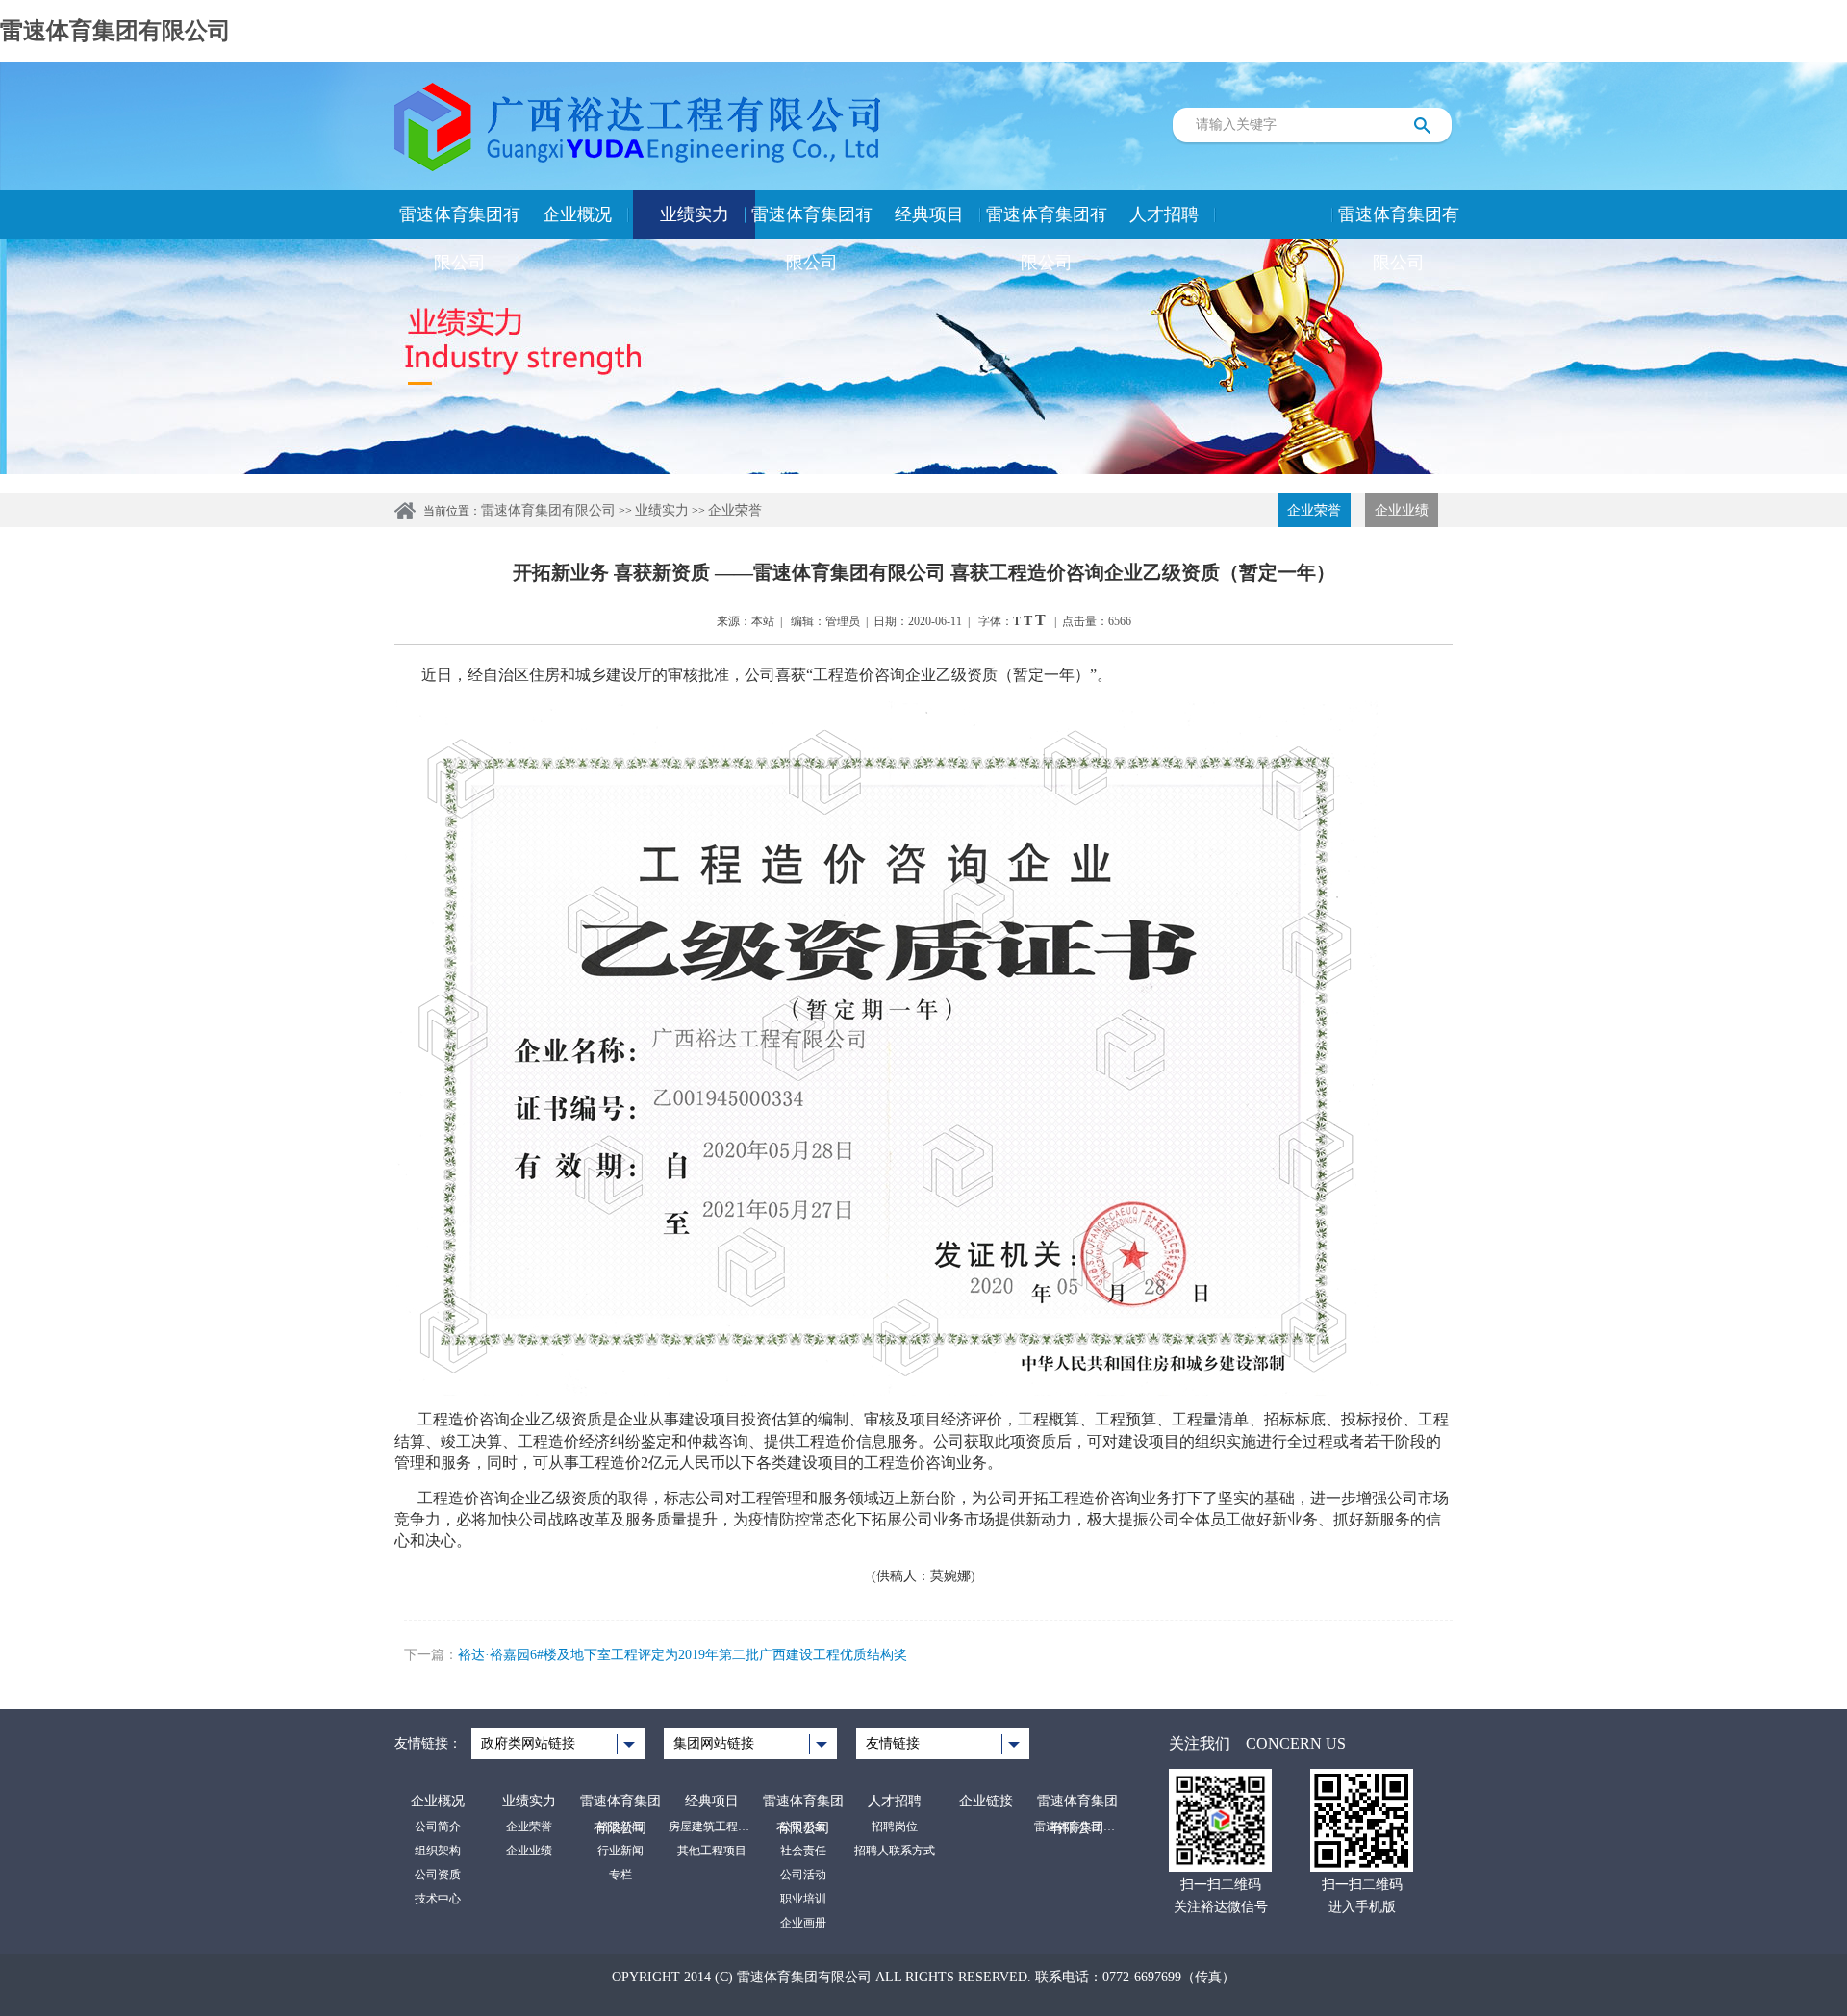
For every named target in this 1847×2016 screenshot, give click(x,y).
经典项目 (929, 214)
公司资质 (438, 1875)
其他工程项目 (712, 1851)
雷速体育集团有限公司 (115, 31)
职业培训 (803, 1899)
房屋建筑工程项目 (712, 1827)
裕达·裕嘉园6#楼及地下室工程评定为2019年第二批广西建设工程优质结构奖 (683, 1655)
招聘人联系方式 (895, 1851)
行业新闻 (620, 1851)
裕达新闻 (620, 1827)
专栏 (620, 1875)
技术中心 (438, 1899)
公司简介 (438, 1827)
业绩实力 (695, 214)
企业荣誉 (735, 510)
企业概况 (577, 214)
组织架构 (438, 1851)
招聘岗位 (895, 1827)
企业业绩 (1402, 510)
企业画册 (803, 1923)
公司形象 (803, 1827)
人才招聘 (1164, 214)
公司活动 (803, 1875)
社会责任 (803, 1851)
